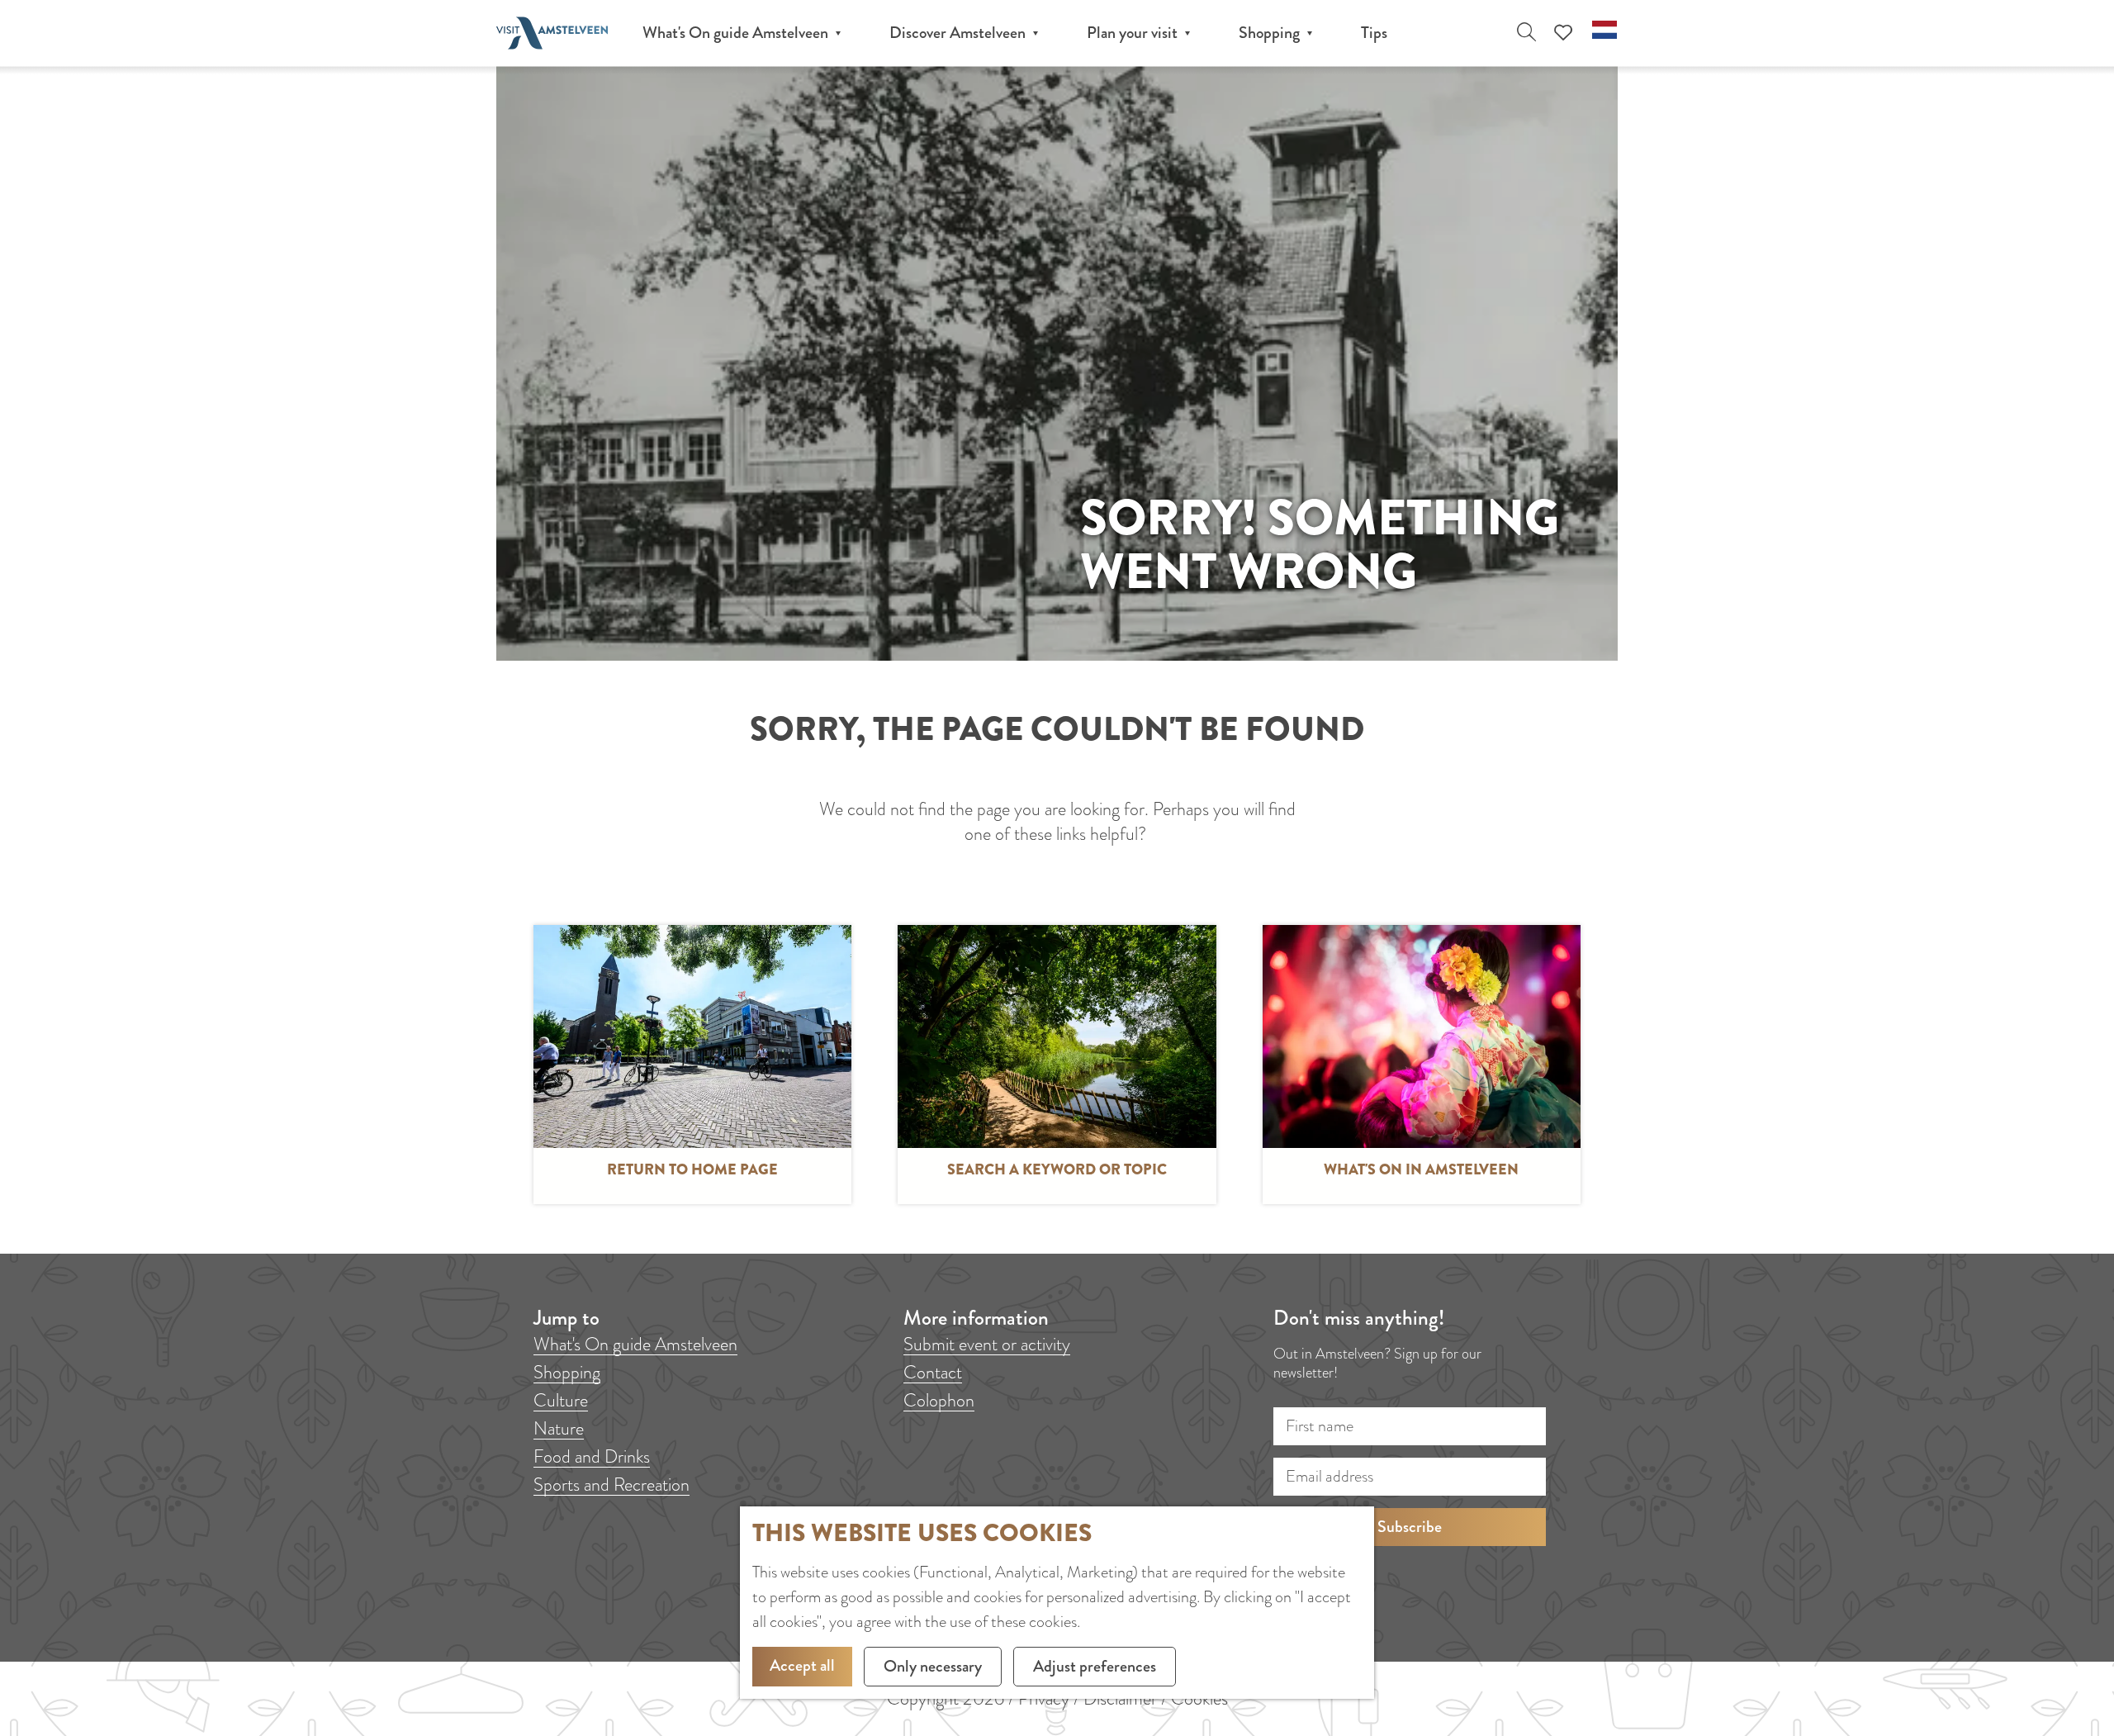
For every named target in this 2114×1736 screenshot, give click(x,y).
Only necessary (933, 1666)
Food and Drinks (592, 1456)
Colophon (939, 1400)
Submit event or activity (987, 1344)
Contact (933, 1372)
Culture (561, 1400)
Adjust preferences (1095, 1666)
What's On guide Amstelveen (635, 1344)
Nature (559, 1428)
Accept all (802, 1665)
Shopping (567, 1372)
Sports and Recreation (611, 1485)
